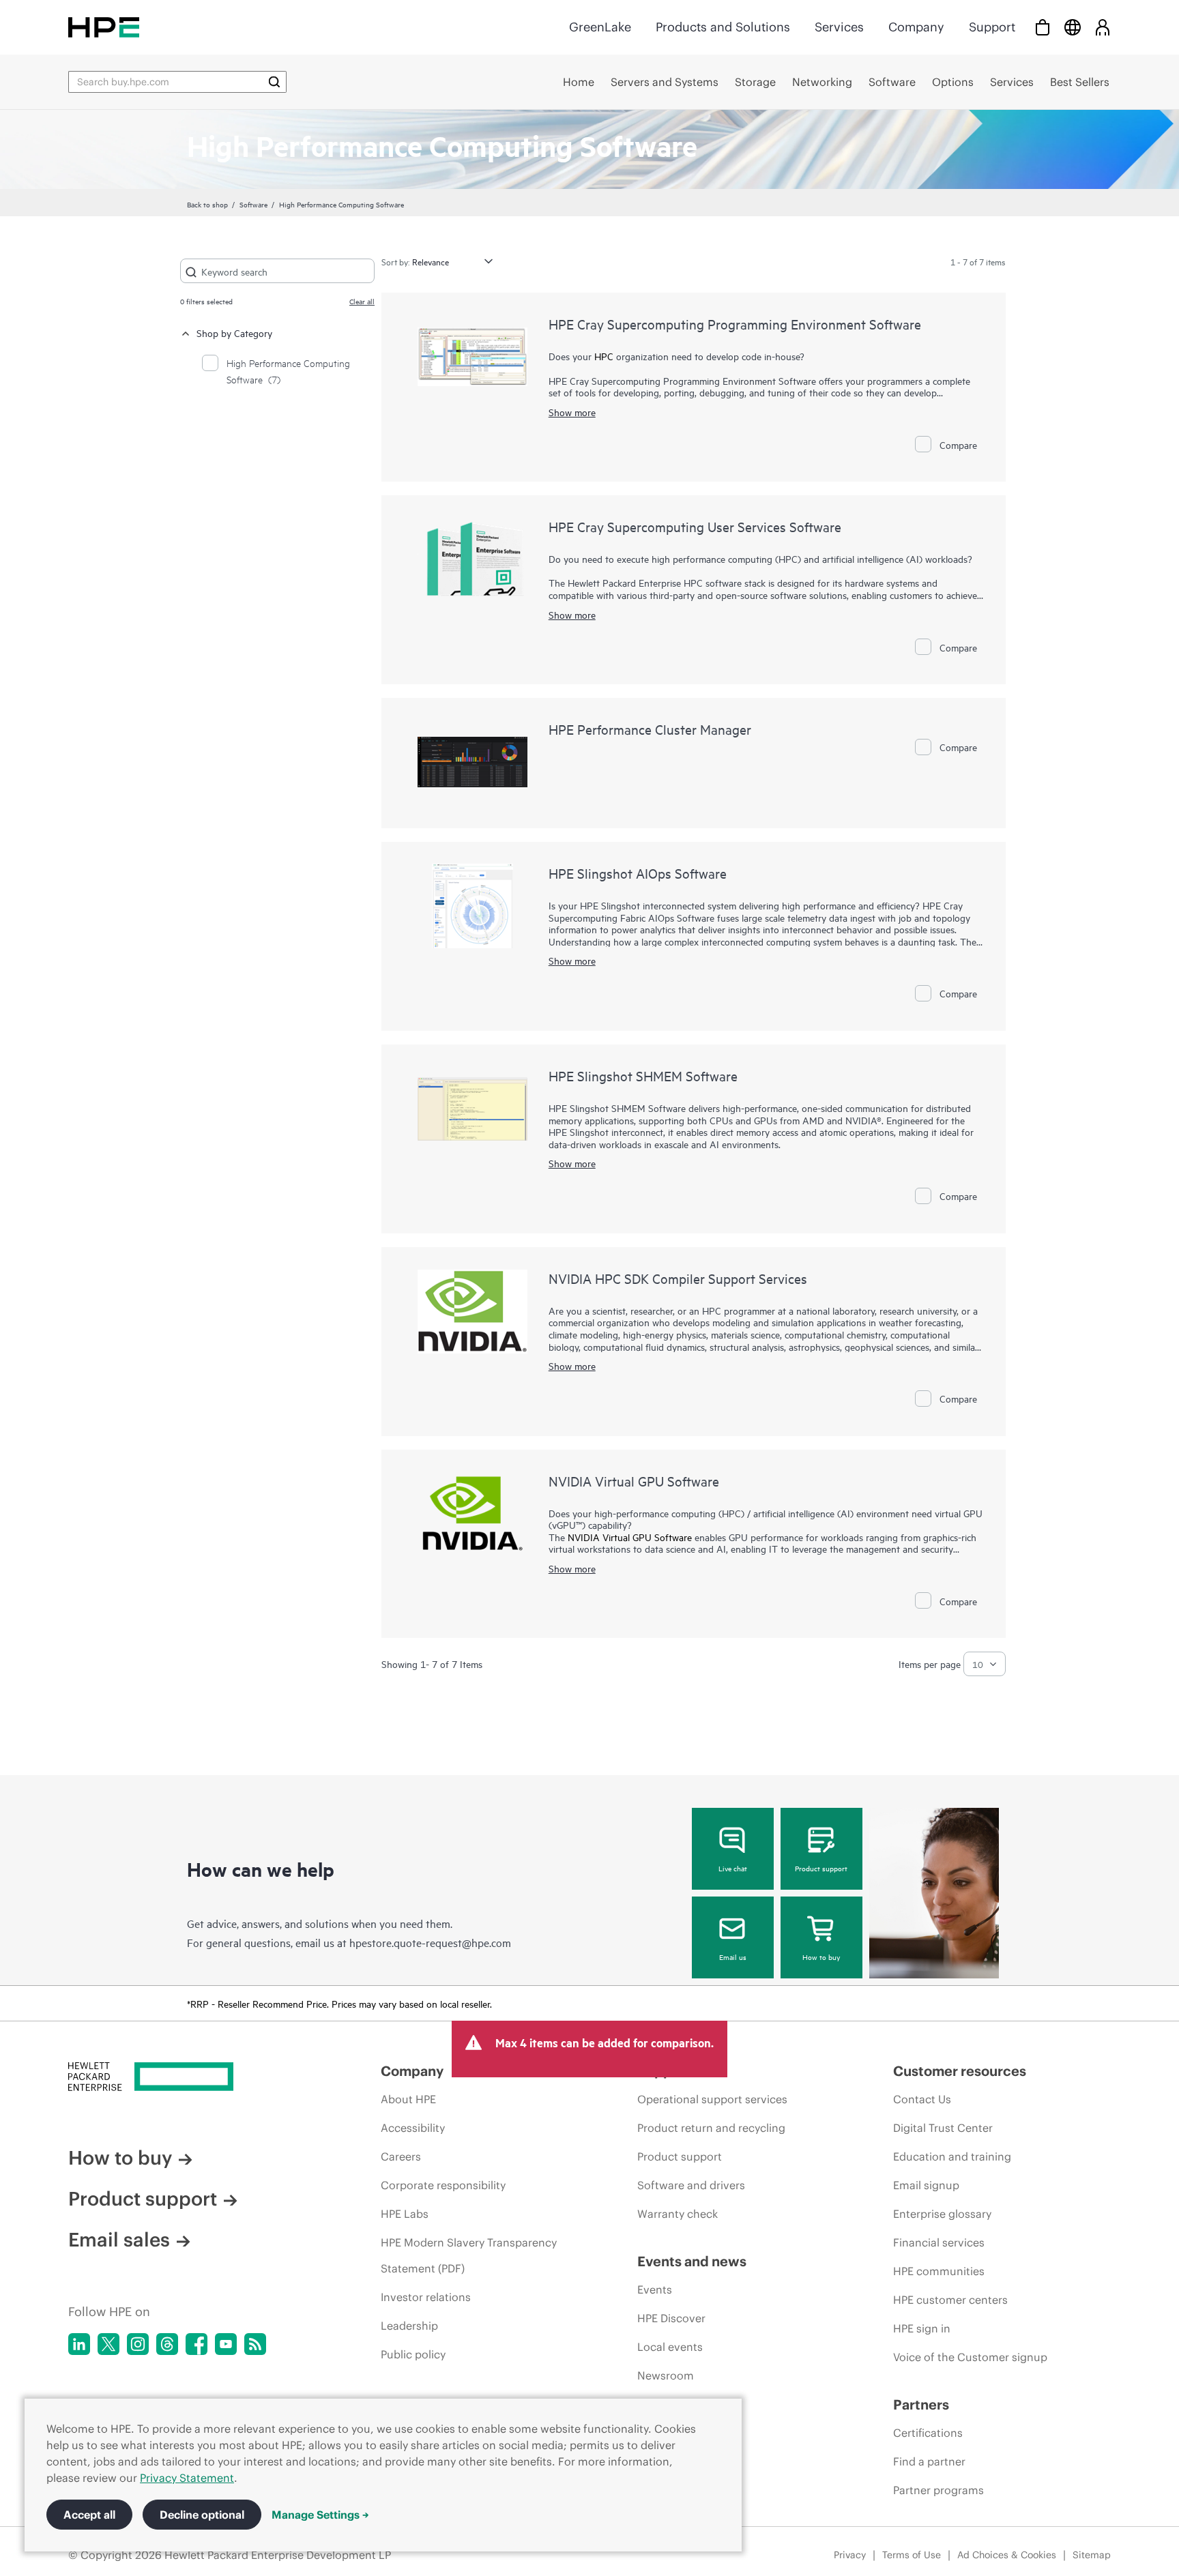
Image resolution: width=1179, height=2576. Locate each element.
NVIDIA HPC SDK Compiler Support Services (678, 1278)
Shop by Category (234, 333)
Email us (733, 1957)
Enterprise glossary (942, 2214)
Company (916, 27)
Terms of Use (912, 2555)
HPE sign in (922, 2328)
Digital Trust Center (943, 2128)
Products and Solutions (723, 27)
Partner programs (938, 2490)
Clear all (362, 301)
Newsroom (666, 2375)
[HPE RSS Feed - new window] (255, 2344)
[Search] (274, 82)
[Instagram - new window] (138, 2344)
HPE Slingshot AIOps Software (638, 873)
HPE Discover (671, 2318)
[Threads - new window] (167, 2344)
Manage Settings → (320, 2515)
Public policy (413, 2354)
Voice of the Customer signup (970, 2357)
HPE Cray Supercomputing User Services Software (695, 526)
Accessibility (413, 2128)
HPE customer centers (950, 2300)
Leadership (409, 2326)
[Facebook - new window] (196, 2344)
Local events (670, 2347)
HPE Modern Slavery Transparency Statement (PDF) (469, 2255)
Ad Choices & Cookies (1007, 2555)
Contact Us (922, 2099)
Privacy (850, 2555)
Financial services (939, 2242)
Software (253, 204)
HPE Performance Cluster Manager (650, 729)
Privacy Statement (187, 2478)
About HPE (408, 2099)
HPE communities (939, 2271)
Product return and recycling (711, 2128)
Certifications (928, 2433)
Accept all (89, 2515)
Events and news (692, 2261)
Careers (401, 2156)
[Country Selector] (1073, 27)
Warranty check (678, 2214)
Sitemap (1092, 2555)
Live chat (733, 1868)
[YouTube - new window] (226, 2344)
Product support (821, 1868)
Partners (921, 2404)
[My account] (1103, 27)
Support (992, 27)
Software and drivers (691, 2185)
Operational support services (712, 2099)
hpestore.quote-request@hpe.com (430, 1942)
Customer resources (960, 2071)
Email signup (926, 2185)
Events (655, 2289)
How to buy (821, 1957)
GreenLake (600, 27)
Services (839, 27)
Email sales (119, 2240)
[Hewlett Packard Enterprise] (104, 27)
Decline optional (202, 2515)
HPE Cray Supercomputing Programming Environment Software (735, 324)
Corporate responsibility (443, 2185)
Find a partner (929, 2461)
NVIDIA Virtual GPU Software (634, 1481)
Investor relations (426, 2297)
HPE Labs (405, 2214)
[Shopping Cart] (1043, 27)
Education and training (952, 2156)
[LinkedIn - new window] (79, 2344)
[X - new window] (108, 2344)
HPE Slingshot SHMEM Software (643, 1075)
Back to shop (207, 204)
